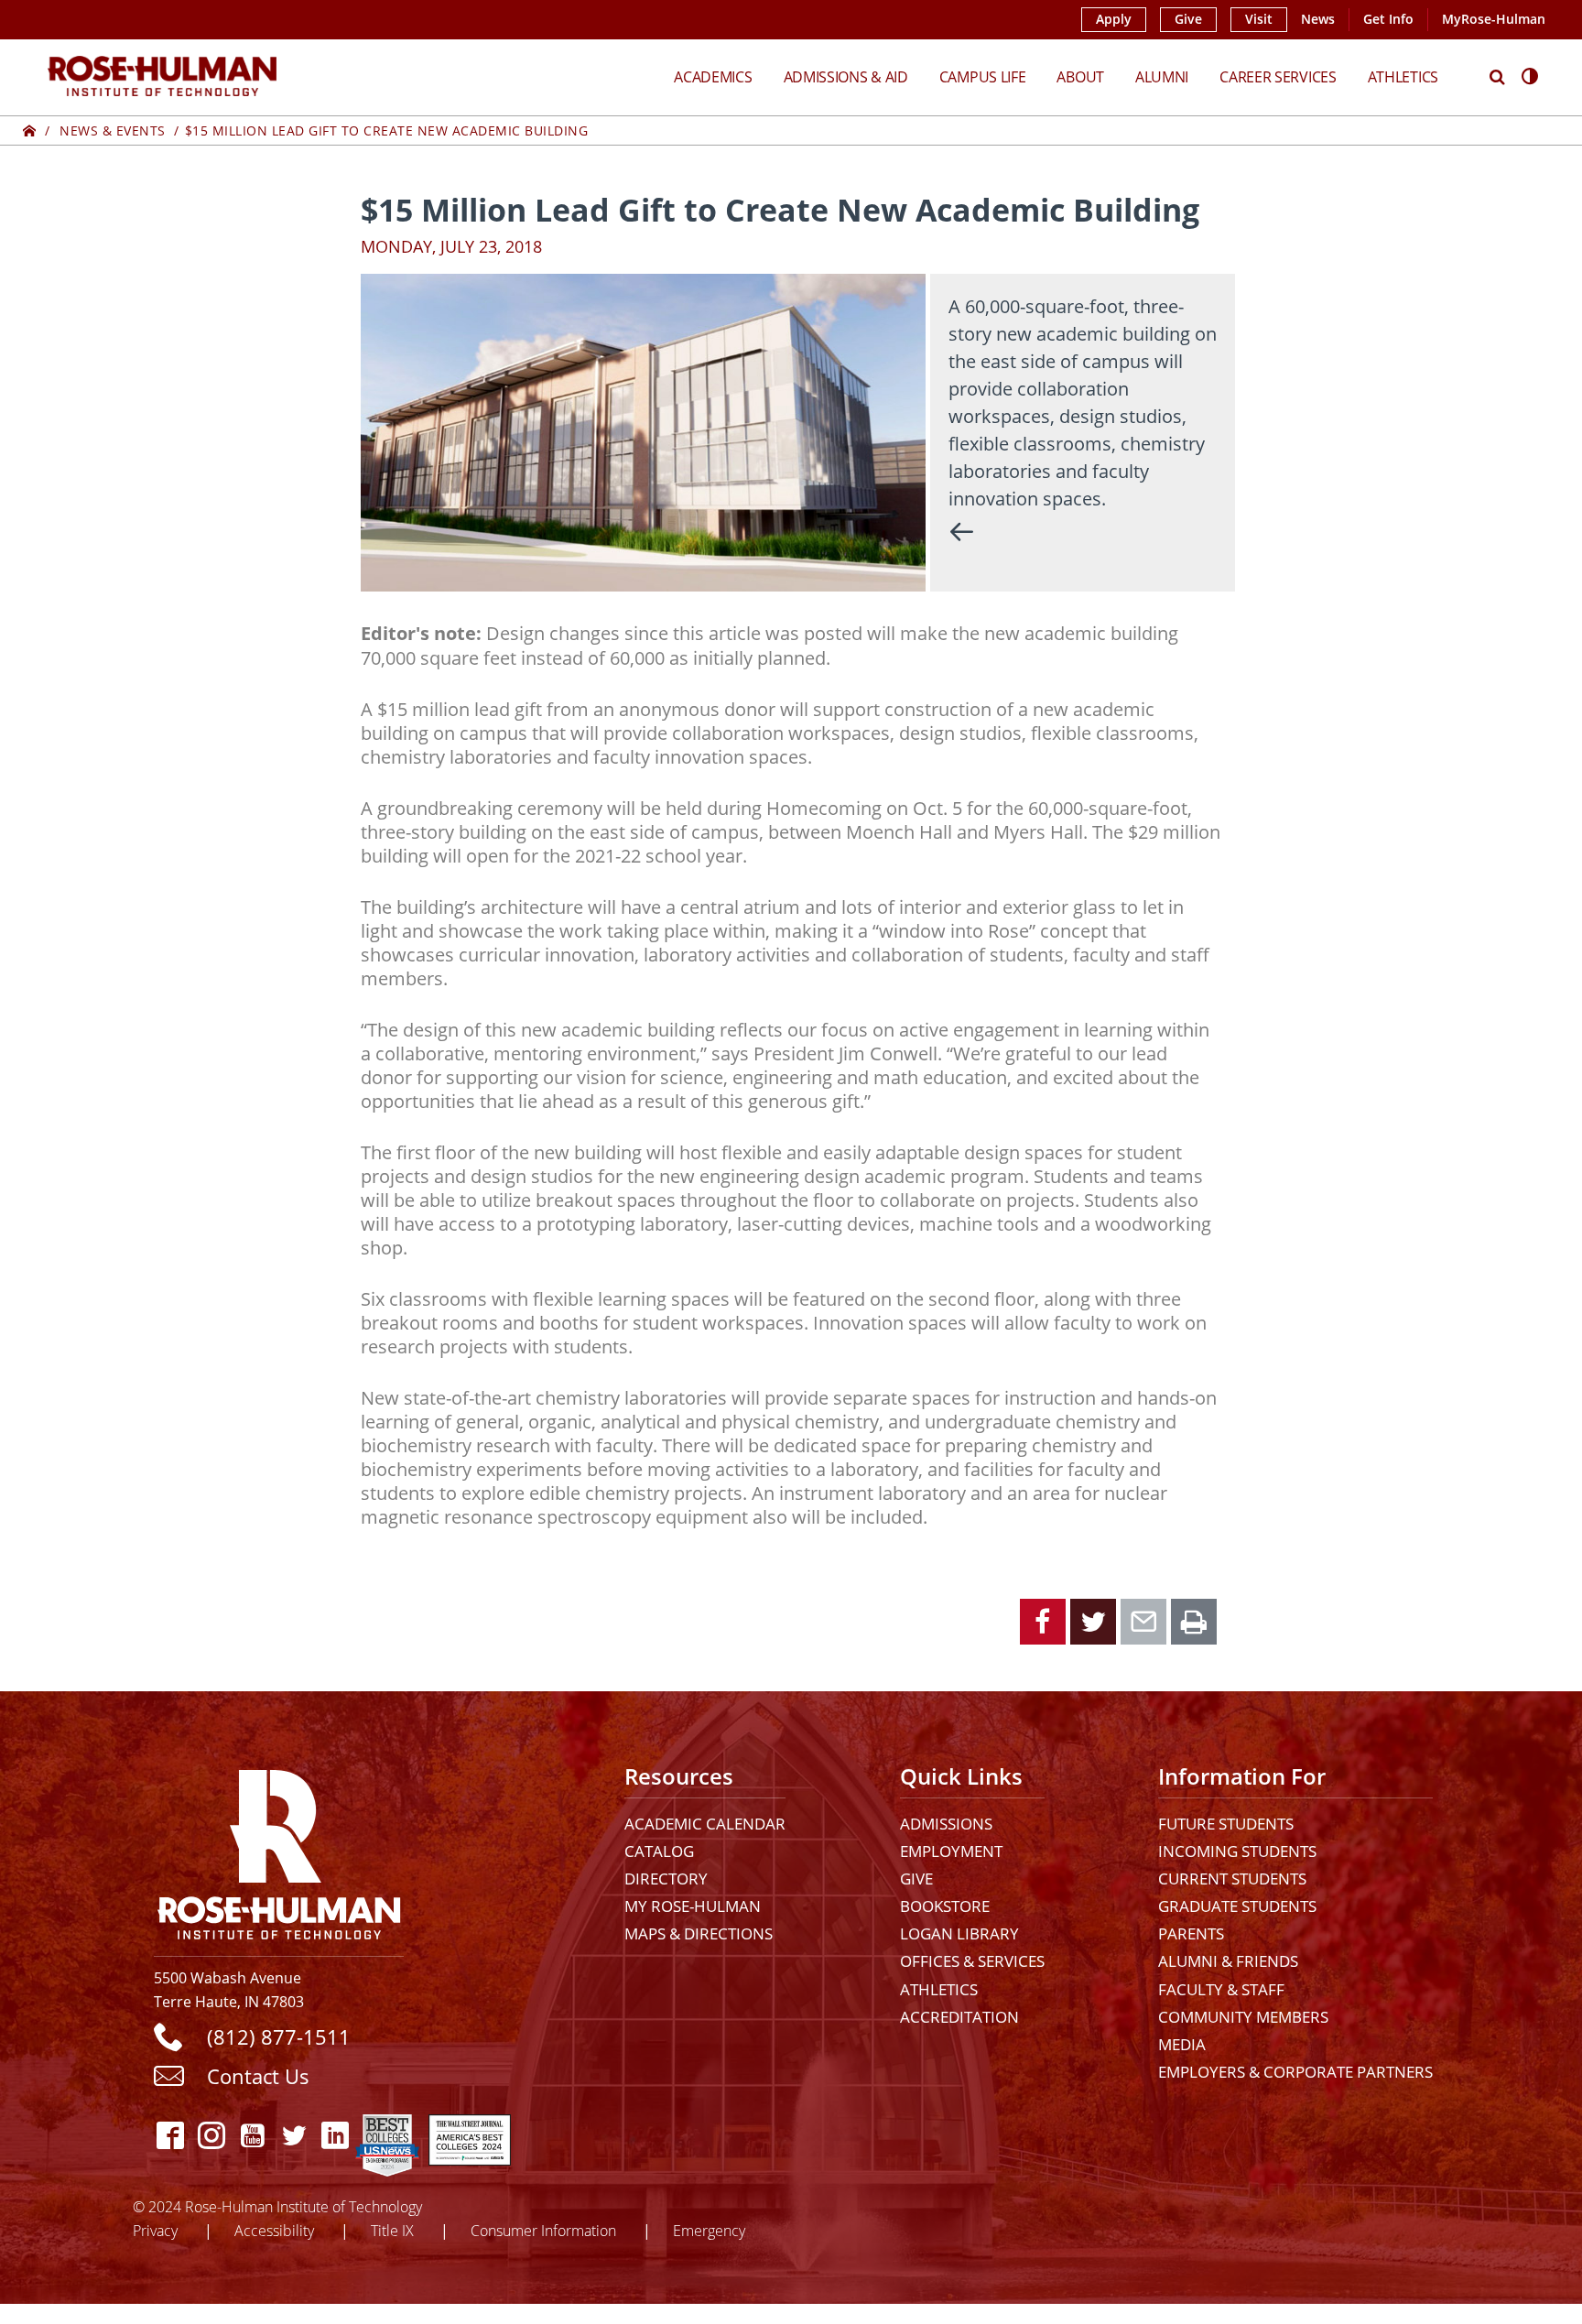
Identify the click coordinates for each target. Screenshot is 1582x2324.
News (1318, 19)
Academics (713, 76)
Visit (1259, 19)
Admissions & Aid (846, 76)
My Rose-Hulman (693, 1906)
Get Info (1388, 19)
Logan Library (959, 1933)
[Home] (30, 130)
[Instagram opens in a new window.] (211, 2135)
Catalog (659, 1851)
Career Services (1278, 76)
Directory (666, 1879)
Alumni (1162, 76)
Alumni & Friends (1228, 1961)
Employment (951, 1851)
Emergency (709, 2230)
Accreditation (959, 2017)
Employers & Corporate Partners (1295, 2072)
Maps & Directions (699, 1933)
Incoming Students (1237, 1851)
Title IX (392, 2230)
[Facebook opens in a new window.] (170, 2135)
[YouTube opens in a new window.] (252, 2135)
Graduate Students (1237, 1906)
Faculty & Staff (1221, 1989)
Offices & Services (972, 1961)
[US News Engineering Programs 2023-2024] (387, 2135)
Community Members (1243, 2017)
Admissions (946, 1824)
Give (1188, 19)
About (1080, 76)
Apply (1114, 19)
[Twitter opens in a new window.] (293, 2135)
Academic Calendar (705, 1824)
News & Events (113, 130)
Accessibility (274, 2230)
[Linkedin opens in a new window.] (335, 2135)
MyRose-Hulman (1494, 19)
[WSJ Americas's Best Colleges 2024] (470, 2135)
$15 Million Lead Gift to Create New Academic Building (387, 130)
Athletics (1403, 76)
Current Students (1232, 1879)
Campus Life (983, 76)
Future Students (1226, 1824)
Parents (1191, 1933)
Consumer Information (543, 2230)
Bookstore (945, 1906)
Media (1182, 2044)
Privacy (155, 2230)
